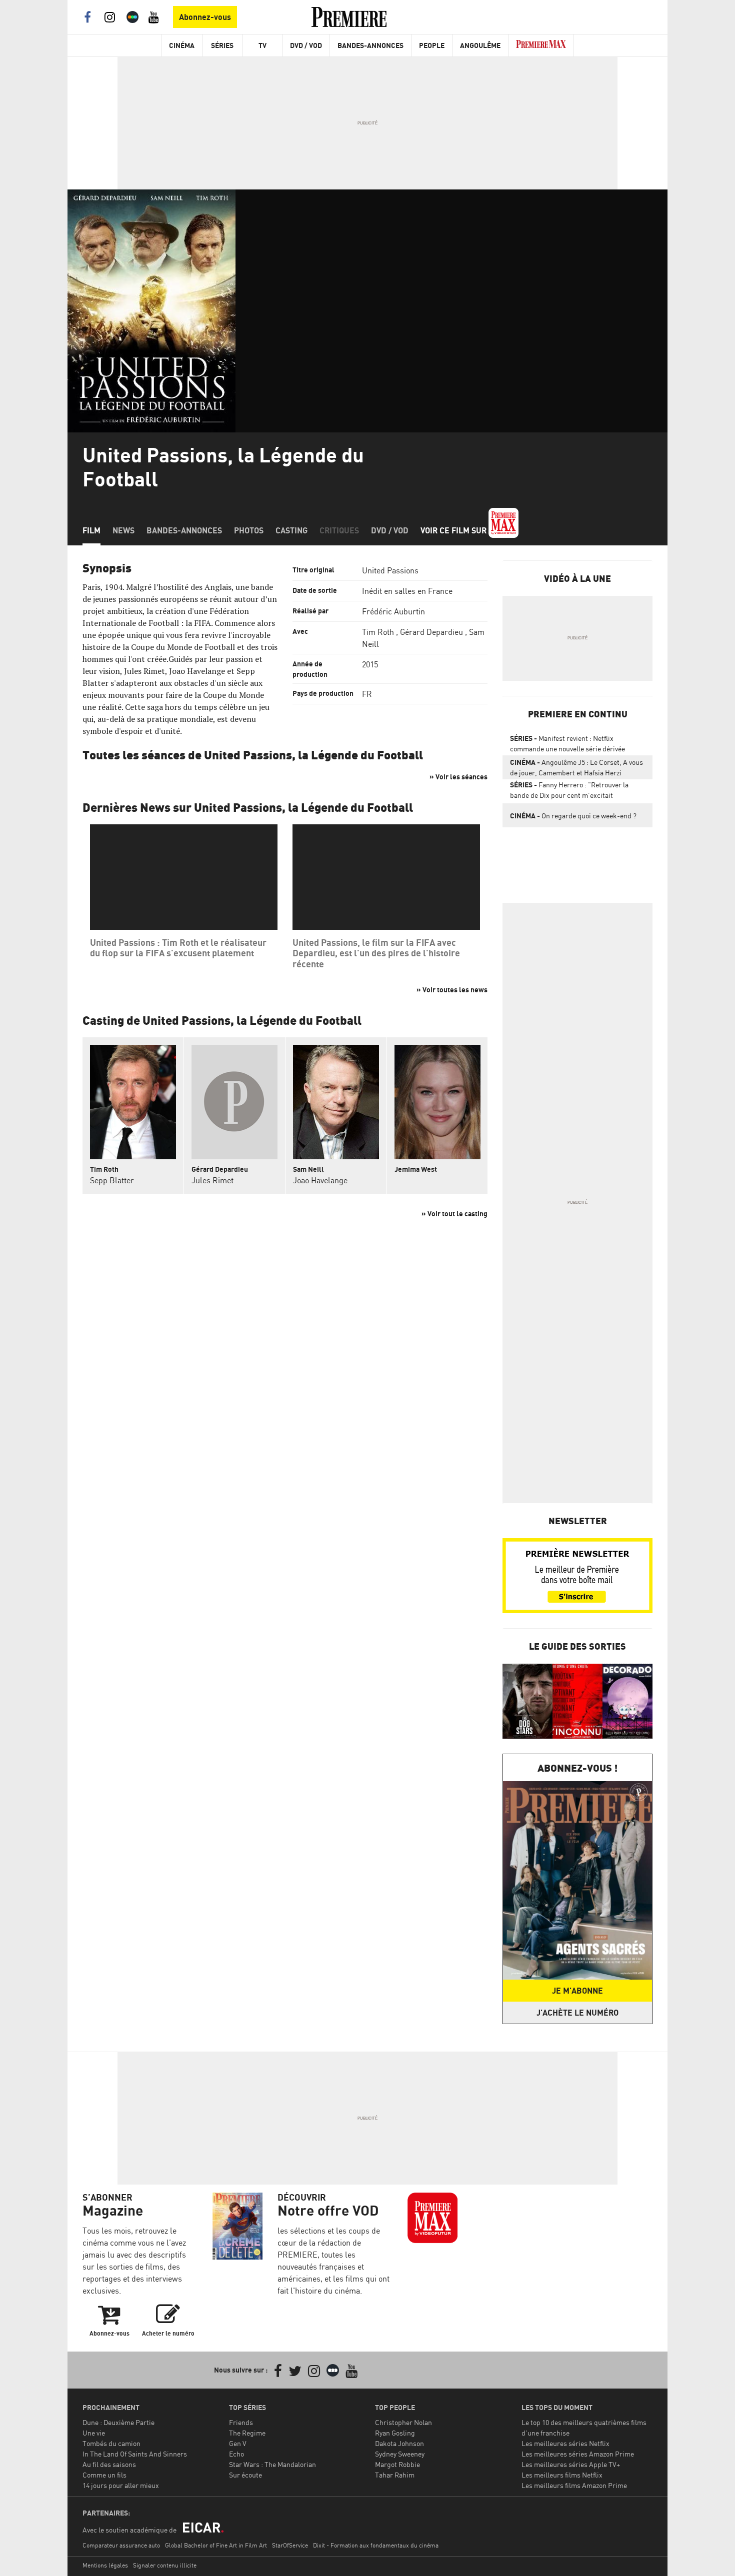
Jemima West (416, 1169)
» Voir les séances (458, 777)
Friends (241, 2422)
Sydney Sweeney (400, 2454)
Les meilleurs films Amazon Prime (574, 2485)
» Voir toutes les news (452, 990)
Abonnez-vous (205, 17)
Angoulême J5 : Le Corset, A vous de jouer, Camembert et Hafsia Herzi (576, 767)
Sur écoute (245, 2475)
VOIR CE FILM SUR (454, 530)
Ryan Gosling (395, 2433)
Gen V (238, 2443)
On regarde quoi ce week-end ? (573, 816)
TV (262, 45)
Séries (222, 45)
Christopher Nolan (403, 2422)
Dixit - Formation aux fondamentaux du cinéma (376, 2545)
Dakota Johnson (399, 2443)
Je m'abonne (577, 1991)
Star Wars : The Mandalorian (272, 2464)
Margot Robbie (397, 2464)
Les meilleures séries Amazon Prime (578, 2454)
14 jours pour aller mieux (121, 2485)
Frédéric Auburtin (393, 611)
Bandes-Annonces (370, 45)
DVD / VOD (306, 45)
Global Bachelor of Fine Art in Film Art (216, 2545)
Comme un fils (104, 2475)
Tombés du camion (111, 2443)
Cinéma (182, 45)
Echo (236, 2454)
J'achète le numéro (577, 2013)
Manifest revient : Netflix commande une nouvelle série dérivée (567, 743)
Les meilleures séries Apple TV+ (571, 2464)
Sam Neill (308, 1169)
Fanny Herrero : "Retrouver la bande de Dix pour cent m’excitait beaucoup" (569, 792)
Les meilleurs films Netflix (562, 2475)
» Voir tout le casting (454, 1214)
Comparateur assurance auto (121, 2545)
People (432, 45)
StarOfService (290, 2545)
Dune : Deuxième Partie (118, 2422)
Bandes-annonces (184, 530)
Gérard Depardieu (431, 632)
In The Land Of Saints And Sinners (135, 2454)
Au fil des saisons (109, 2464)
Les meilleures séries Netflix (565, 2443)
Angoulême (480, 45)
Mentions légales (105, 2565)
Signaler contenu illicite (165, 2565)
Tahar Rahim (395, 2475)
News (123, 530)
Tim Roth (378, 632)
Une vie (94, 2433)
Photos (249, 530)
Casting (291, 530)
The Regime (247, 2433)
